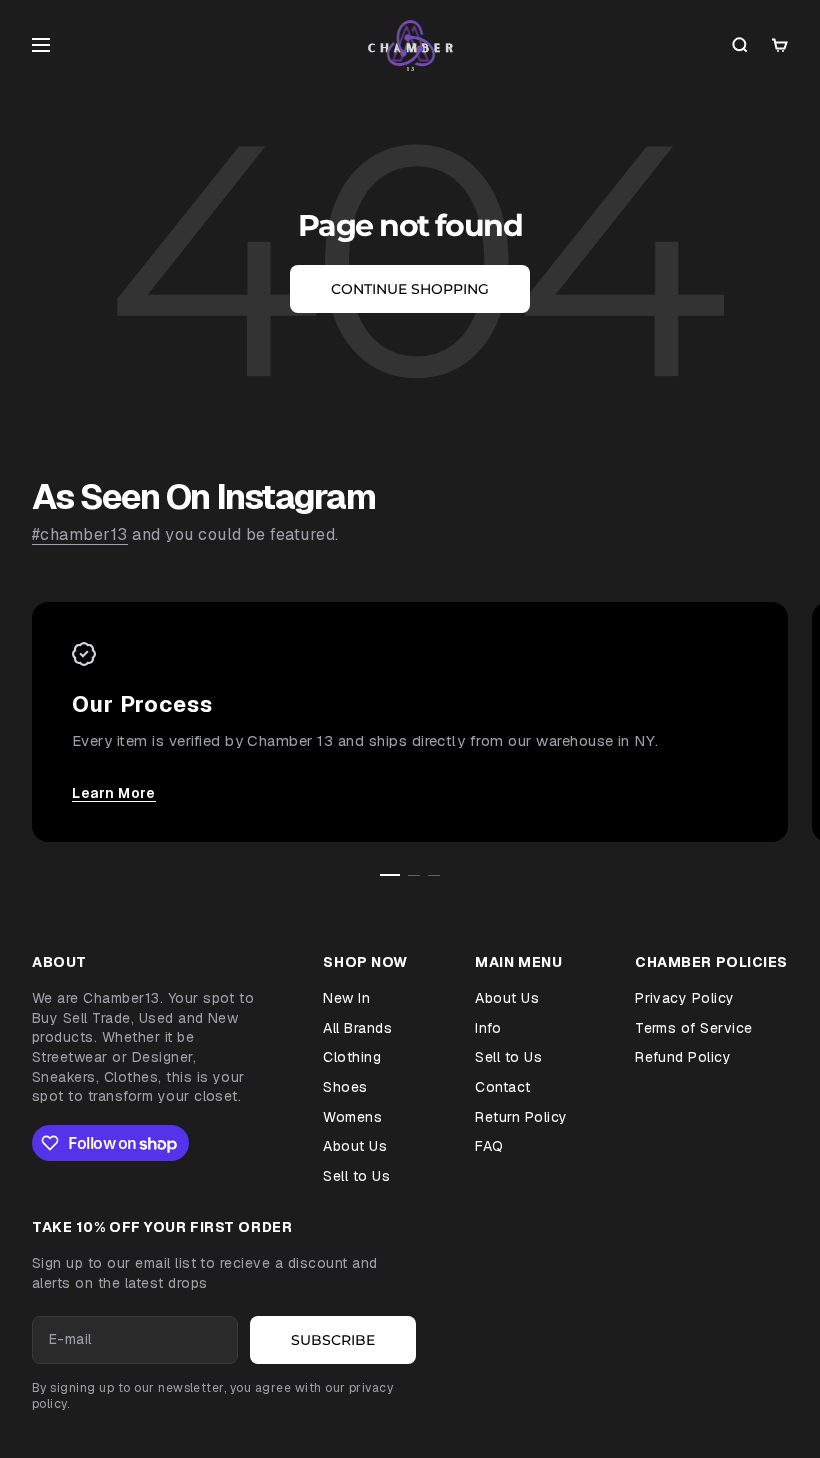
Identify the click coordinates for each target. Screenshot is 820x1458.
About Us (355, 1146)
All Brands (357, 1028)
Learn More (114, 793)
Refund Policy (683, 1057)
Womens (352, 1117)
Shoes (345, 1087)
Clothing (352, 1057)
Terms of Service (694, 1028)
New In (346, 998)
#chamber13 (80, 534)
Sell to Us (356, 1176)
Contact (502, 1087)
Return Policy (521, 1117)
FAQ (489, 1146)
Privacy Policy (685, 998)
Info (488, 1028)
